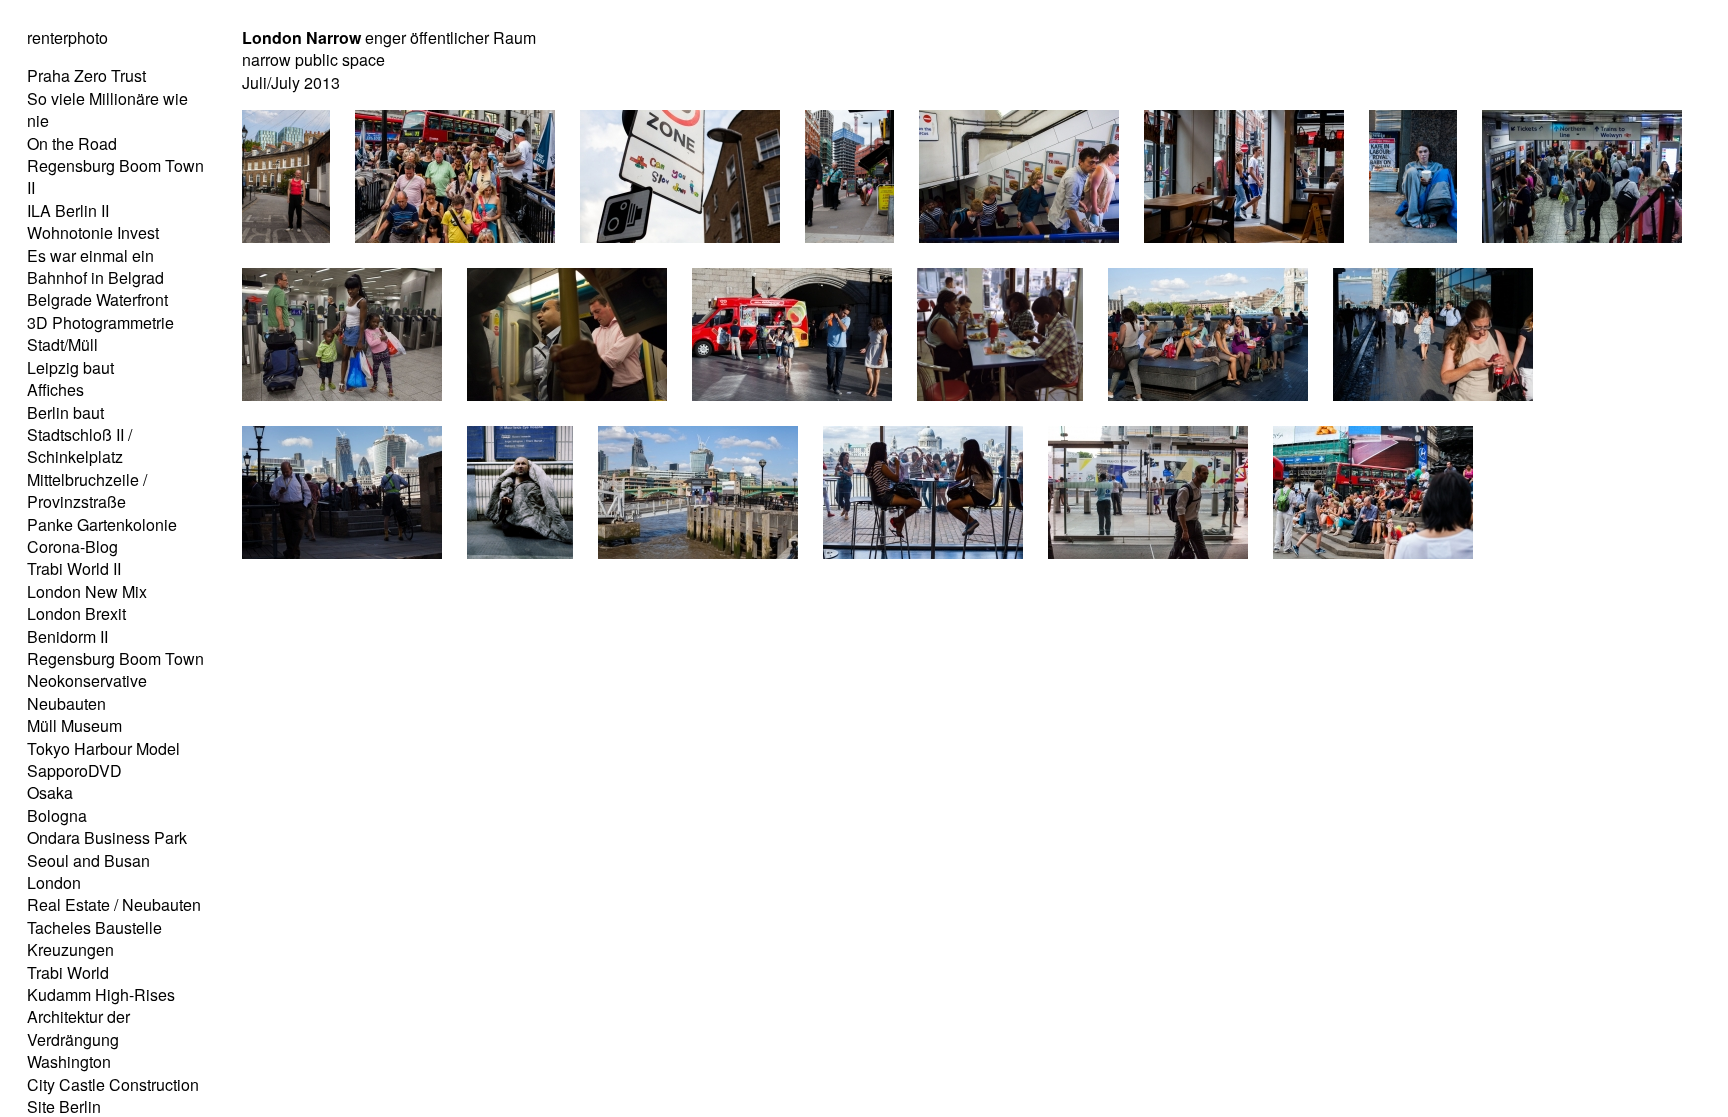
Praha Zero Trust (86, 75)
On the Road (72, 143)
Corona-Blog (72, 546)
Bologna (57, 815)
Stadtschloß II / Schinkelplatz (79, 445)
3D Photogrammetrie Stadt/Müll (100, 333)
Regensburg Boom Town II (115, 176)
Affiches (55, 389)
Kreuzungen (70, 949)
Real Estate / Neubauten (114, 904)
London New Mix (87, 591)
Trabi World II (74, 568)
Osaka (50, 792)
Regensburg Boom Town (115, 658)
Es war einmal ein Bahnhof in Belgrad (95, 266)
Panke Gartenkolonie (102, 524)
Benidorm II (67, 636)
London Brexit (76, 613)
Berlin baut (65, 412)
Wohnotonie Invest (93, 232)
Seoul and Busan (88, 860)
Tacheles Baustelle (94, 927)
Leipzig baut (70, 367)
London (54, 882)
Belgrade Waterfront (97, 299)
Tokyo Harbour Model (103, 748)
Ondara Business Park (107, 837)
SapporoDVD (74, 770)
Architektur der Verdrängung (78, 1027)
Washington (69, 1061)
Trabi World (68, 972)
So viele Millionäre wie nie (107, 109)
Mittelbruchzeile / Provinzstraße (87, 490)
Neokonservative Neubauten (87, 691)
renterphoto (67, 37)
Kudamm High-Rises (101, 994)
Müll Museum (74, 725)
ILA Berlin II (68, 210)
